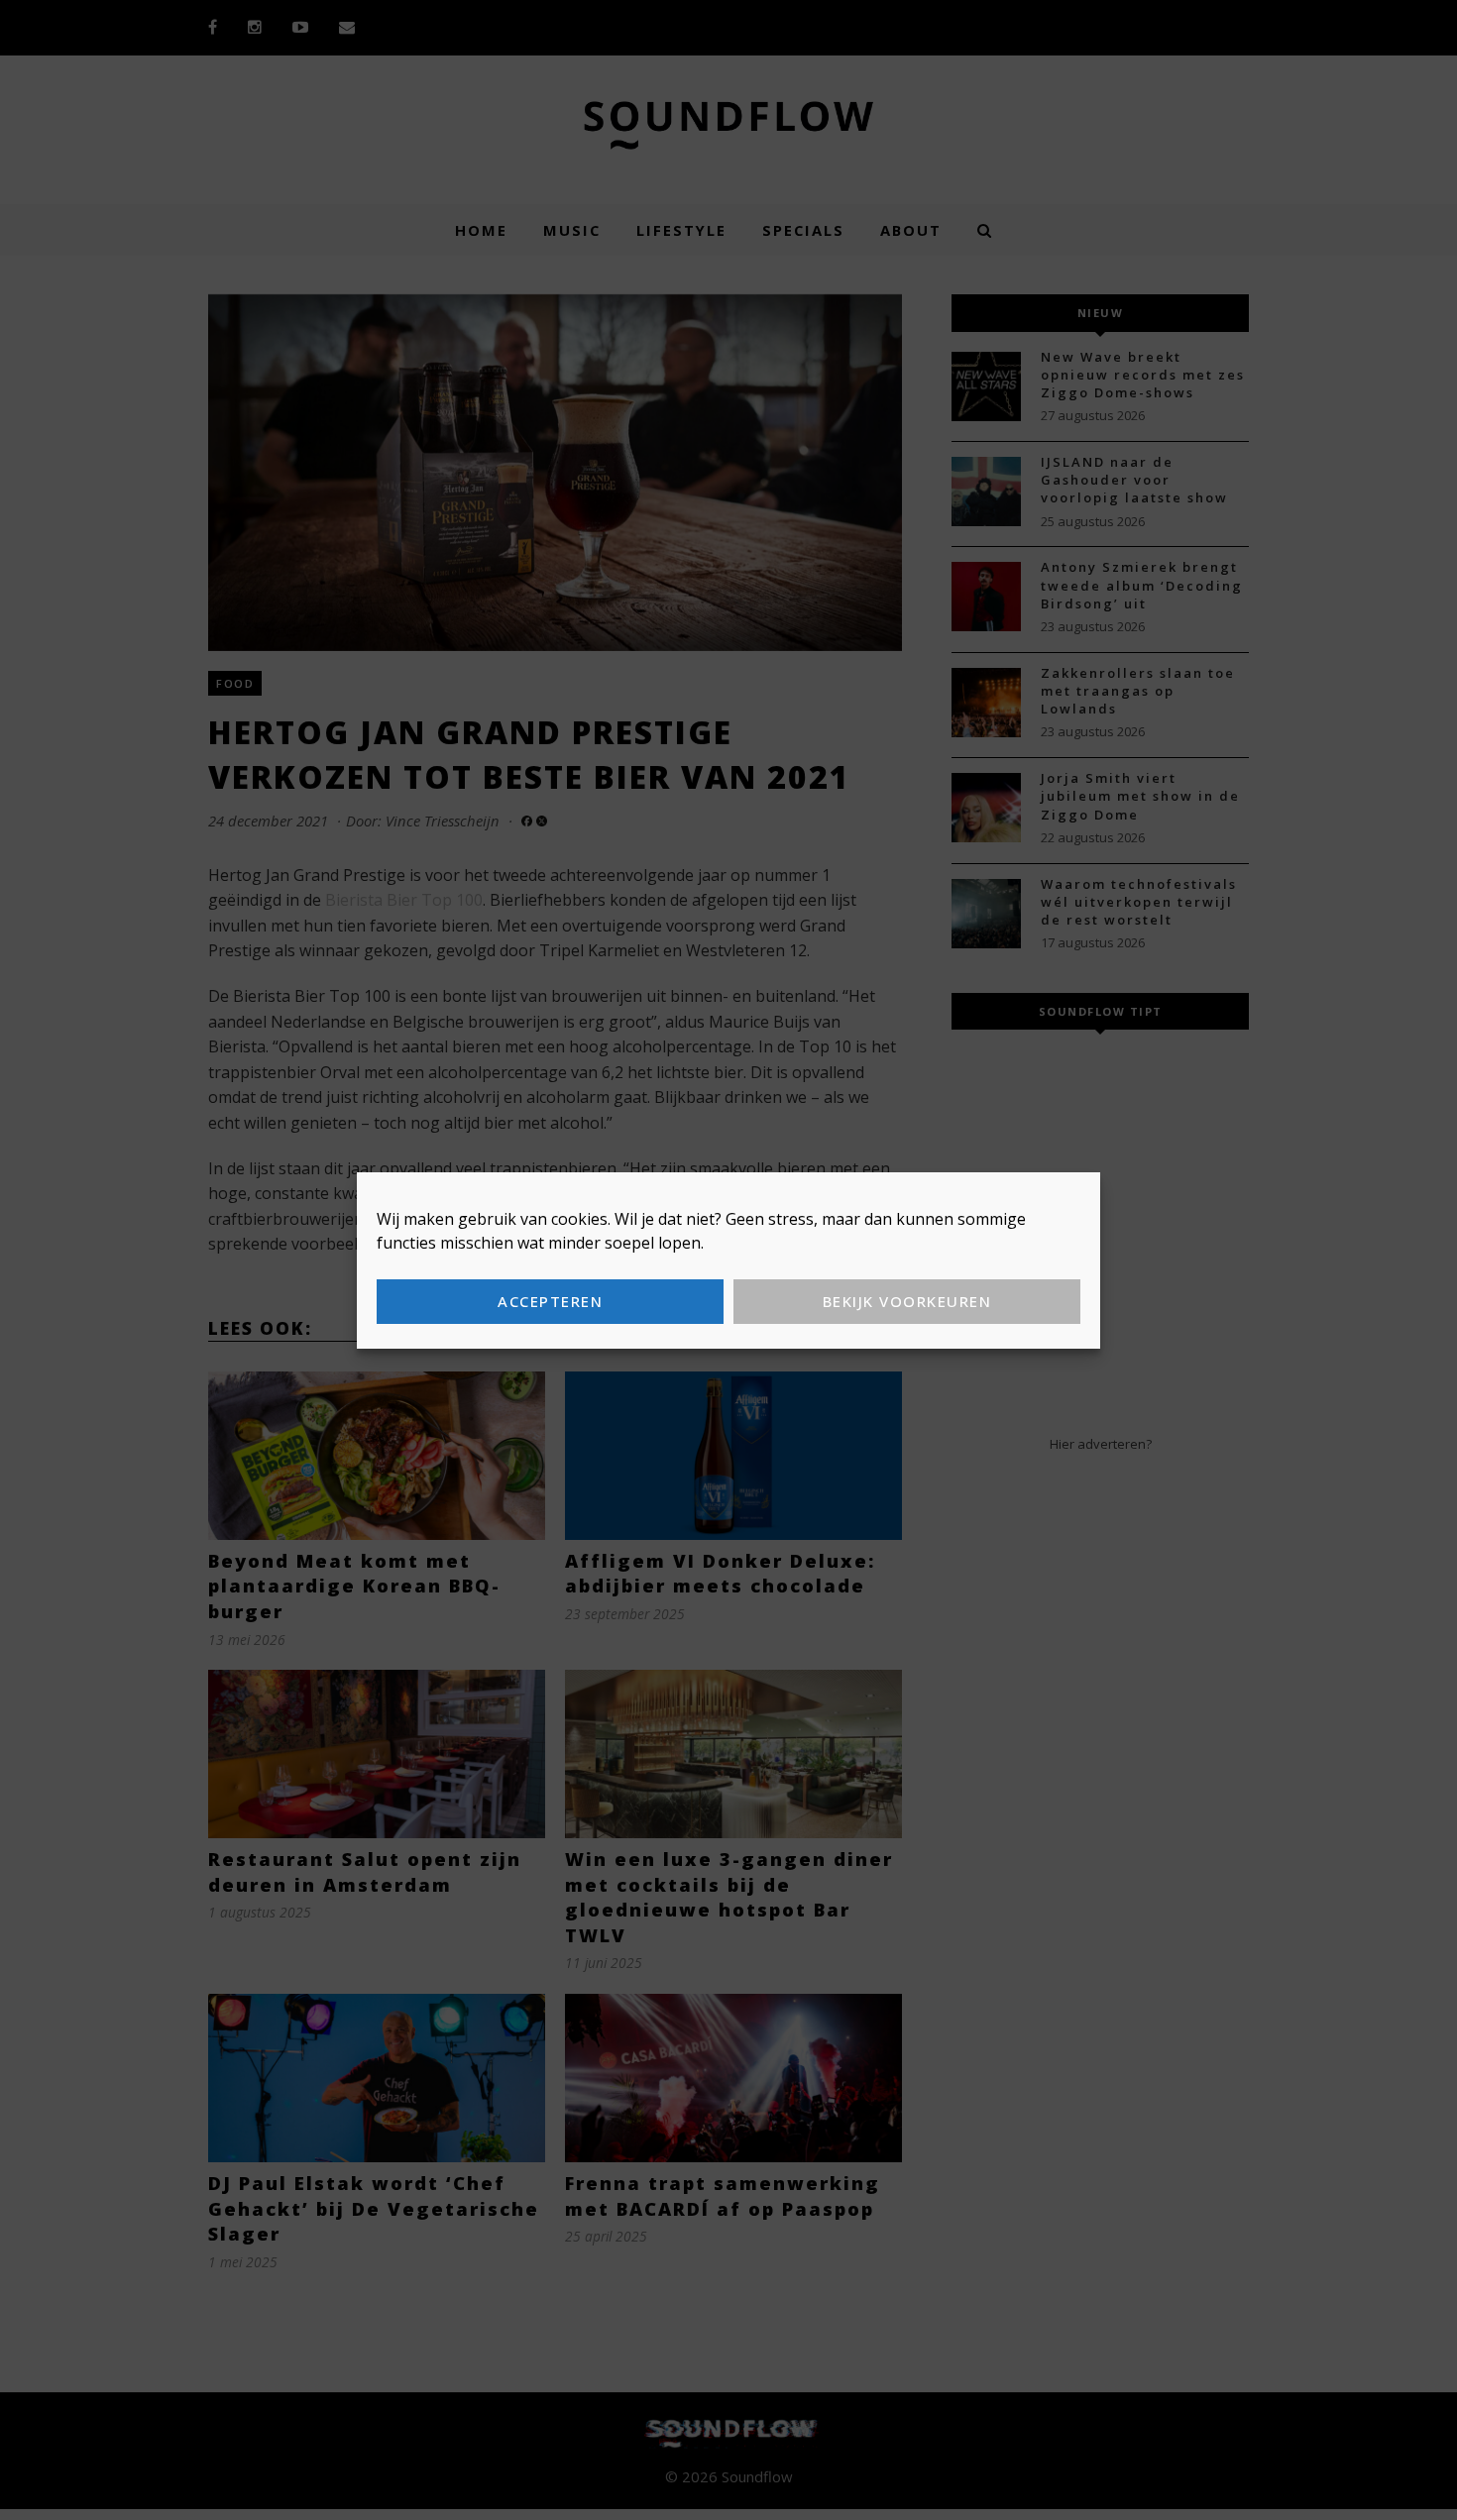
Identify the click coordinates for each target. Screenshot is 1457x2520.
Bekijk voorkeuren (907, 1301)
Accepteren (550, 1301)
